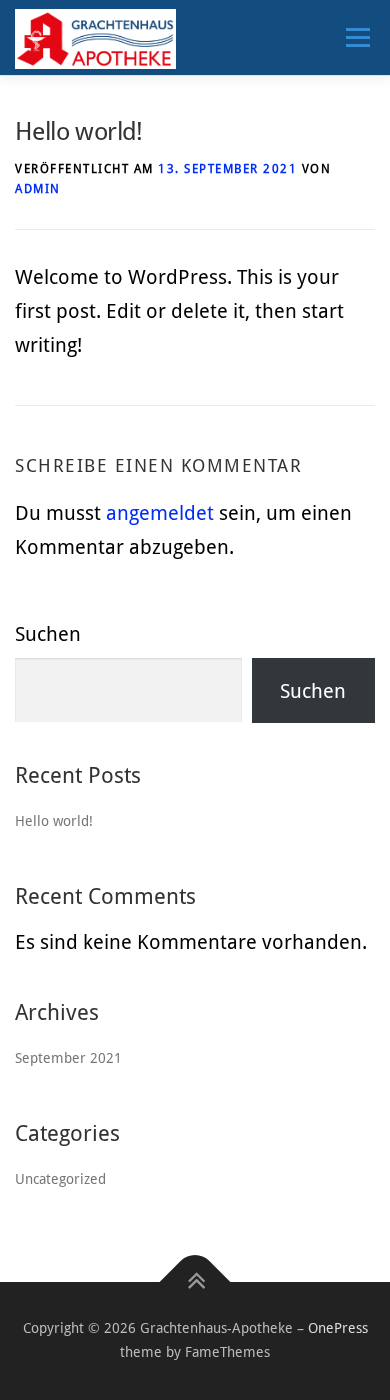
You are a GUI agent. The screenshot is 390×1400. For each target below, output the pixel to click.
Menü (357, 37)
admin (38, 189)
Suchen (48, 634)
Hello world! (54, 821)
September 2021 (68, 1058)
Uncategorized (60, 1179)
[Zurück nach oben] (195, 1282)
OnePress (338, 1328)
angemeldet (160, 513)
